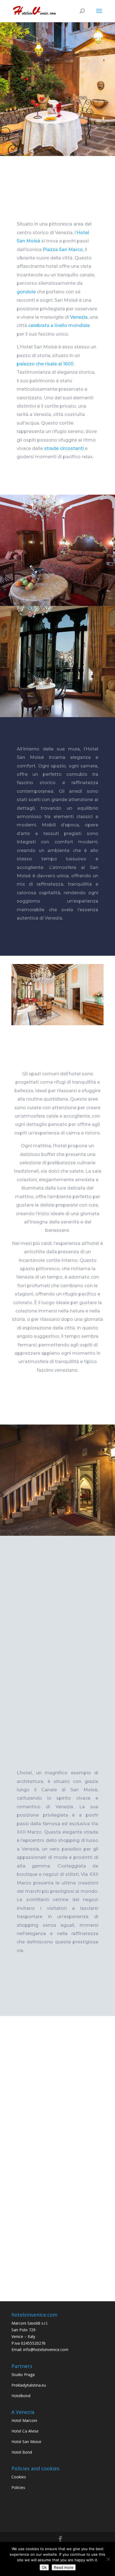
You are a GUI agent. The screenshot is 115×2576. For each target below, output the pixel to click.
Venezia (79, 317)
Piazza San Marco (63, 250)
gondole (26, 292)
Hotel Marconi (24, 2420)
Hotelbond (21, 2396)
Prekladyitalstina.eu (29, 2385)
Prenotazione (57, 94)
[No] (108, 2559)
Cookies (19, 2477)
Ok (44, 2567)
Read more (64, 2567)
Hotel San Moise (26, 2442)
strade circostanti (64, 448)
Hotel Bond (22, 2452)
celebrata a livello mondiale (59, 325)
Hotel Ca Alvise (25, 2431)
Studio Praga (23, 2375)
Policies (18, 2487)
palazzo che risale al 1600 (45, 364)
